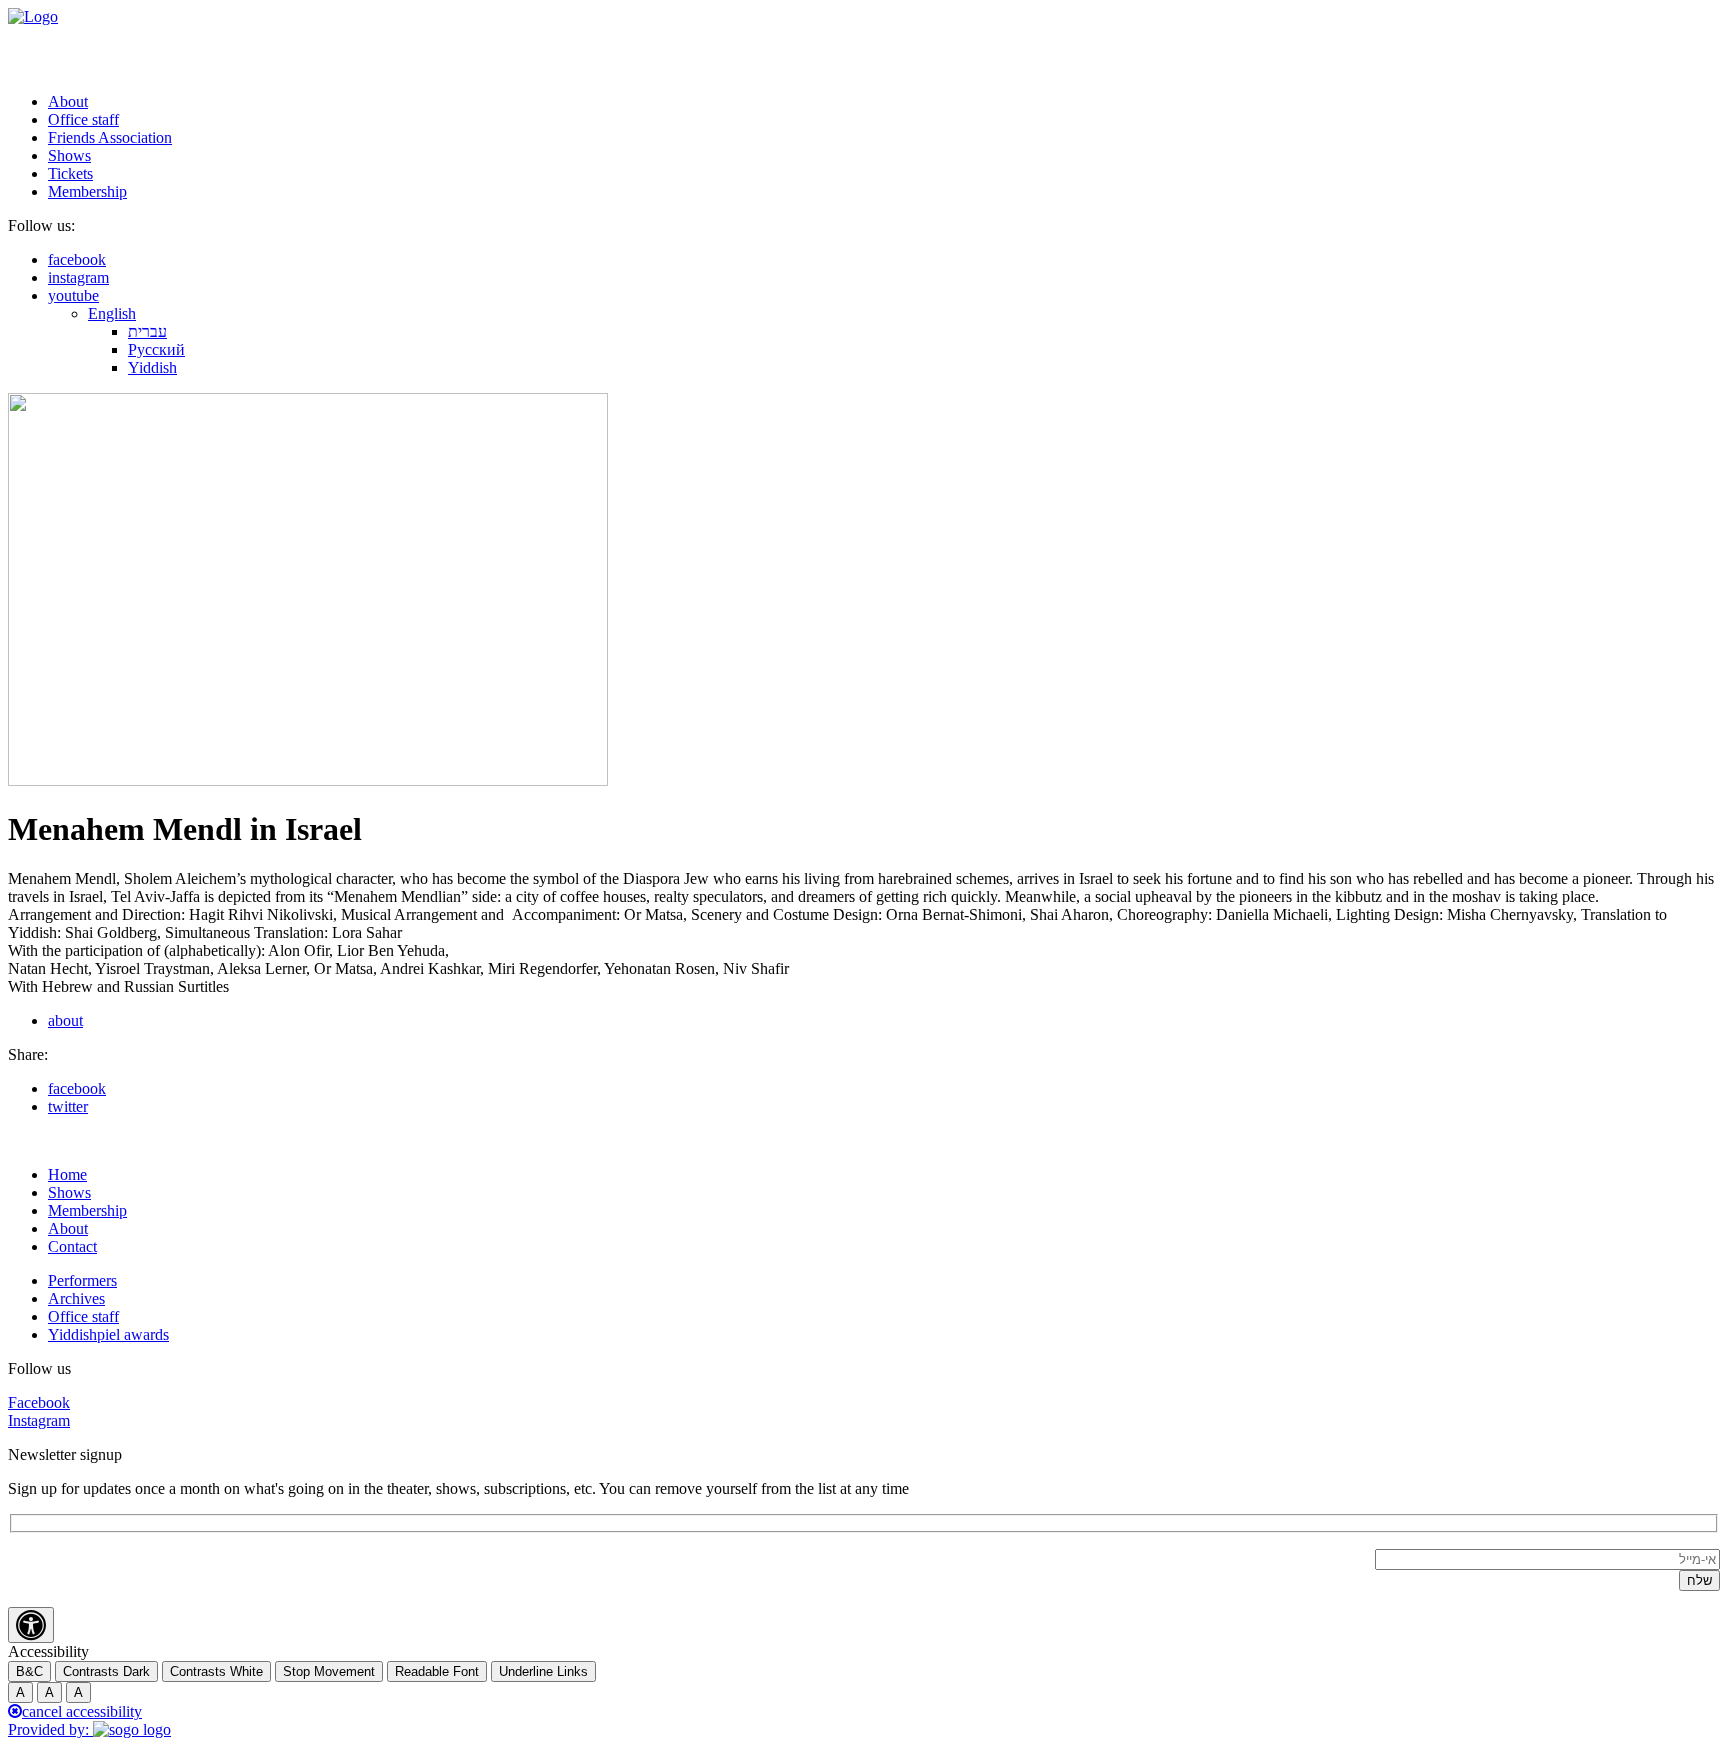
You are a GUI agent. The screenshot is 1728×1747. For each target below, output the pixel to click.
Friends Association (110, 137)
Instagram (39, 1420)
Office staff (83, 119)
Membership (87, 191)
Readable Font (437, 1671)
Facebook (39, 1402)
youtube (73, 295)
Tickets (70, 173)
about (65, 1020)
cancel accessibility (82, 1711)
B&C (29, 1671)
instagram (78, 277)
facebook (77, 259)
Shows (69, 155)
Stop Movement (329, 1671)
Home (67, 1174)
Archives (76, 1298)
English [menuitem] (112, 313)
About (68, 101)
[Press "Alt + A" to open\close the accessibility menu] (31, 1625)
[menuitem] (112, 313)
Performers (82, 1280)
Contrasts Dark (106, 1671)
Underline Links (543, 1671)
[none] (904, 341)
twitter (68, 1106)
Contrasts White (216, 1671)
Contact (72, 1246)
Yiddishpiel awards (108, 1334)
